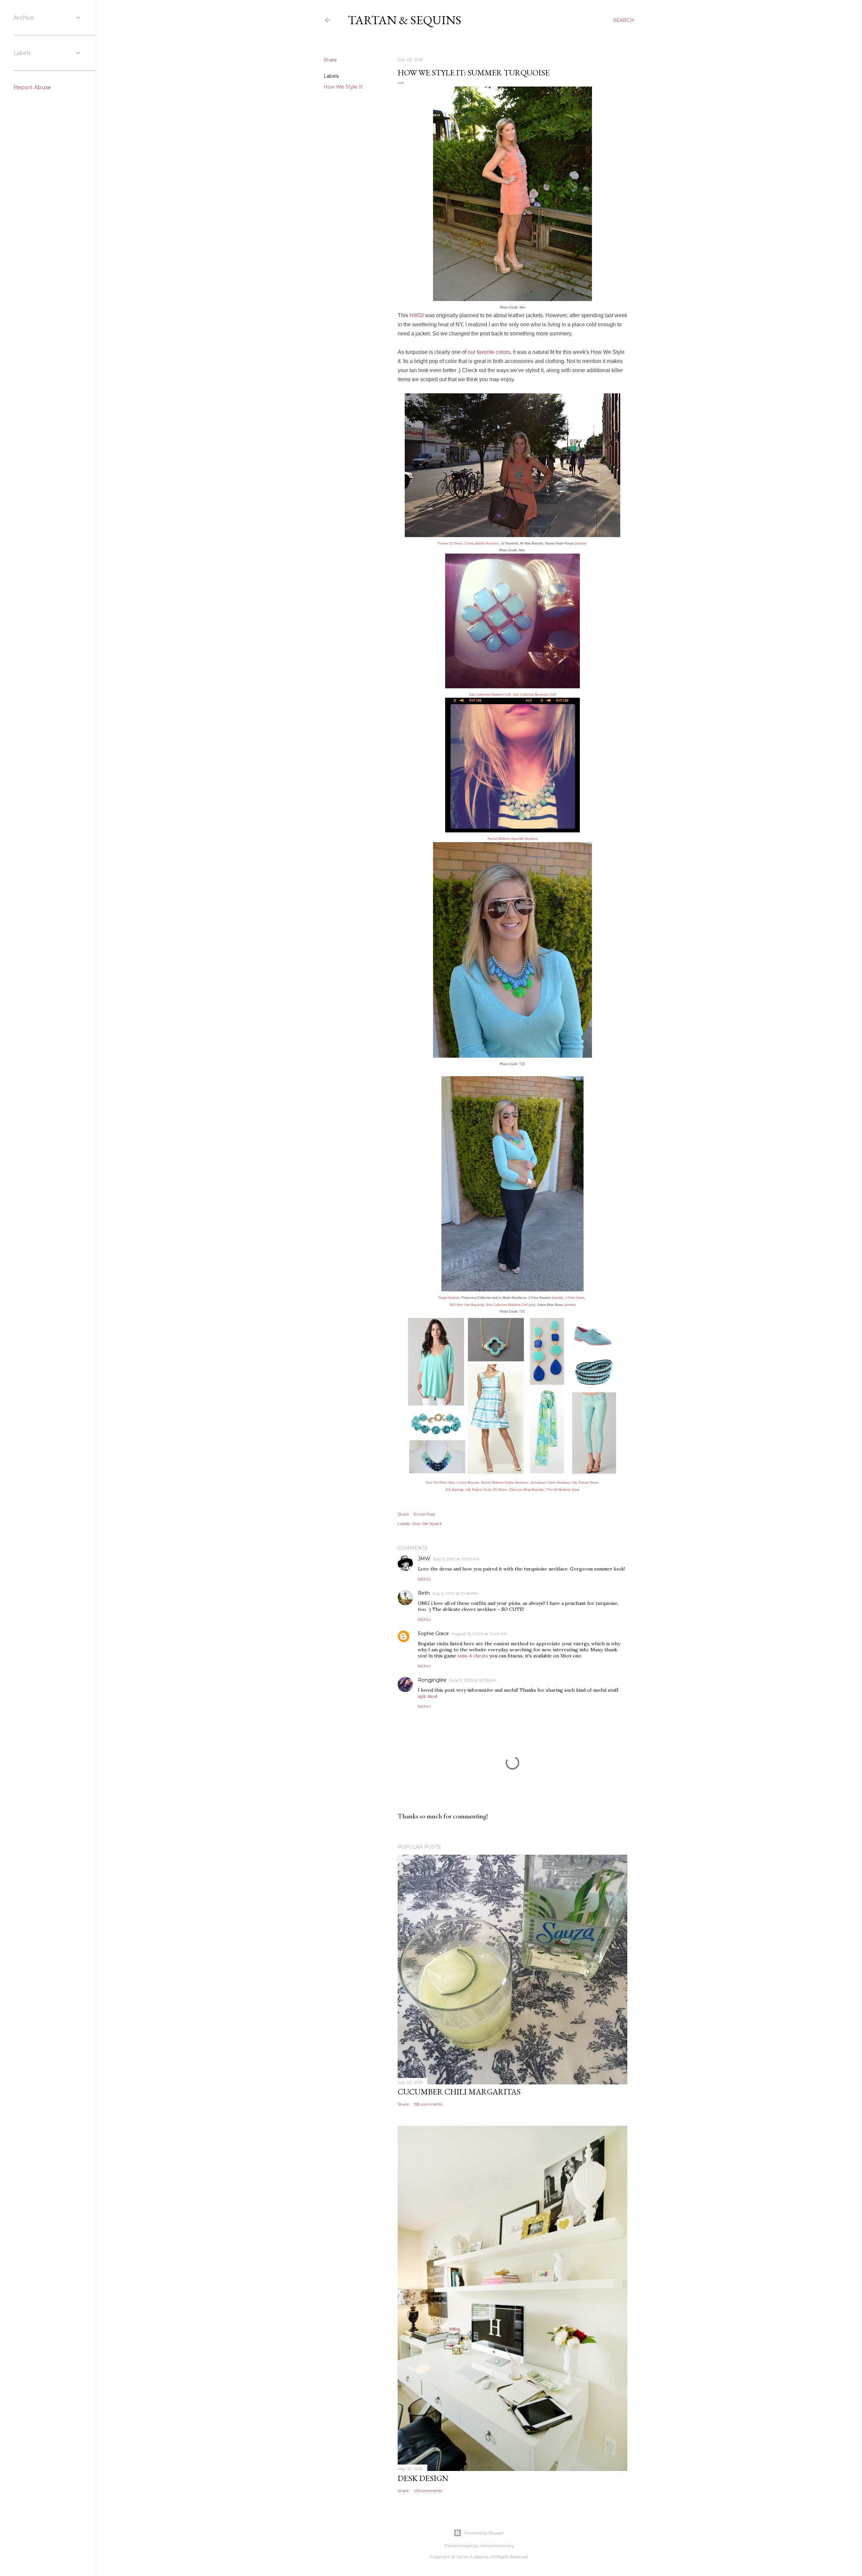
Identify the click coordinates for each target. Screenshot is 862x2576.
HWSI (417, 315)
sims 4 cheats (473, 1656)
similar (581, 543)
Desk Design (423, 2478)
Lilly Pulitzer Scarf (478, 1490)
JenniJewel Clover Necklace (550, 1483)
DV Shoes (500, 1490)
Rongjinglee (432, 1680)
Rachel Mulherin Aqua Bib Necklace (513, 839)
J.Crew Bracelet (468, 1483)
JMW (424, 1559)
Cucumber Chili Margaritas (459, 2092)
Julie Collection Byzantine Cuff (534, 695)
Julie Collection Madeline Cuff (490, 695)
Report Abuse (32, 87)
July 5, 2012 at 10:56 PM (455, 1593)
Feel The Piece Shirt (440, 1483)
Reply (424, 1579)
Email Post (424, 1514)
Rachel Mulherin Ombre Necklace (505, 1483)
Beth (424, 1593)
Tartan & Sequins (405, 20)
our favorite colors (489, 352)
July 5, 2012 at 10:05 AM (456, 1559)
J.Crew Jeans (575, 1298)
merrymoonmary (497, 2546)
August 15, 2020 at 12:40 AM (479, 1634)
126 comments (428, 2491)
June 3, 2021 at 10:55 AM (473, 1680)
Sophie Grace (433, 1633)
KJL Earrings (455, 1490)
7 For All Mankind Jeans (562, 1490)
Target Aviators (449, 1298)
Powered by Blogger (484, 2533)
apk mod (427, 1696)
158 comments (428, 2104)
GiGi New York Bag (463, 1305)
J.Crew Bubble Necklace (482, 543)
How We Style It (343, 87)
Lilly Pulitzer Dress (585, 1483)
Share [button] (330, 60)
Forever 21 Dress (450, 543)
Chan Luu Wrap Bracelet (526, 1490)
